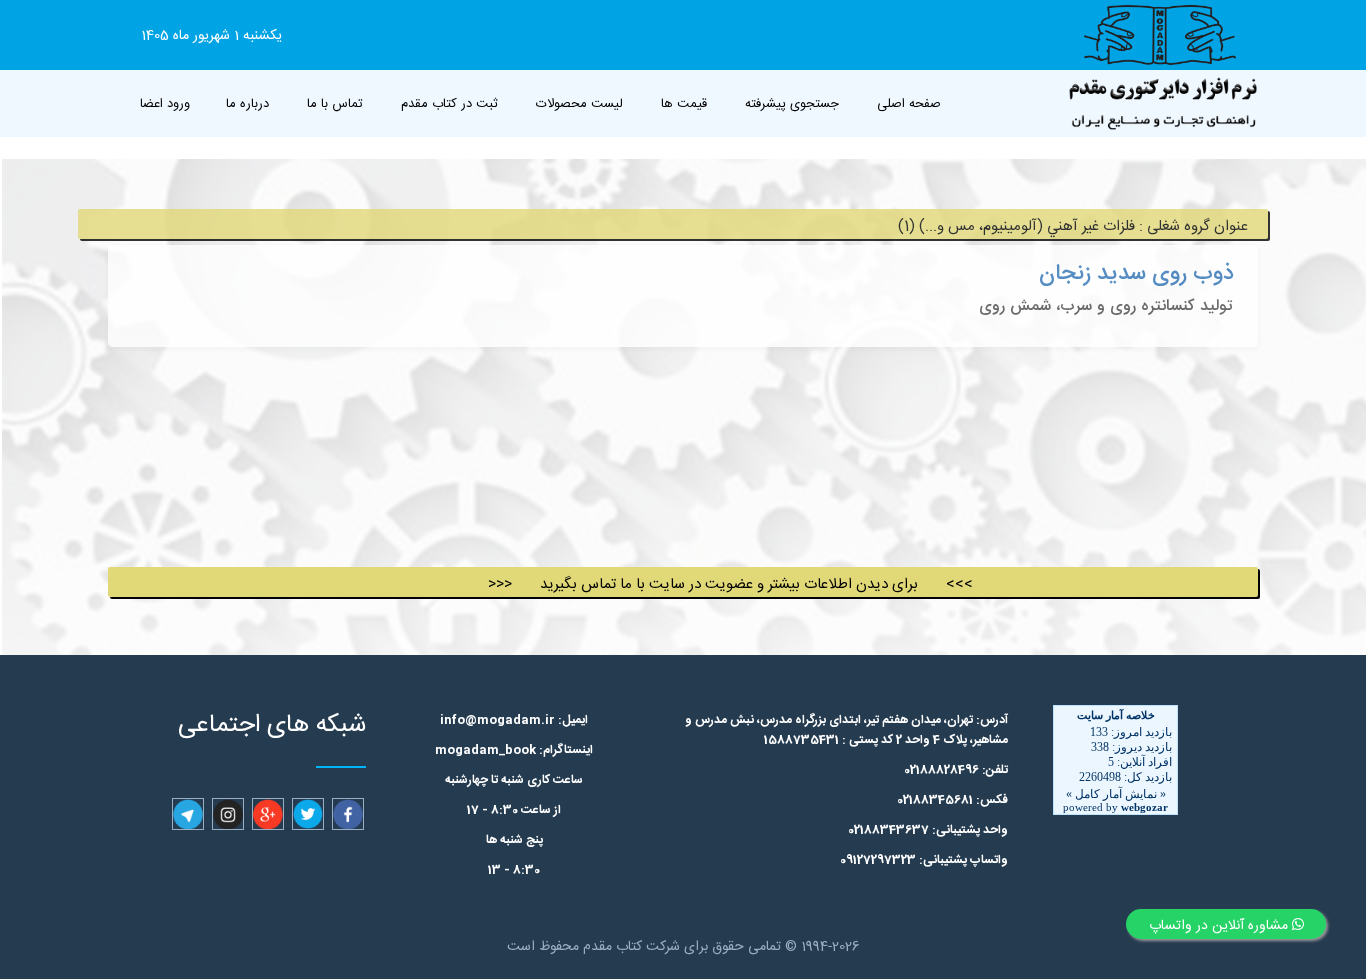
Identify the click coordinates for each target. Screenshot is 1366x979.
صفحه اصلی (909, 104)
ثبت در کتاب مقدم (449, 104)
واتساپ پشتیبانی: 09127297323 (924, 860)
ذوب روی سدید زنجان (1136, 274)
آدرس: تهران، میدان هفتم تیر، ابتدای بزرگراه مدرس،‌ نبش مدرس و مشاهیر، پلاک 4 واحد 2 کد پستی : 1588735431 (846, 730)
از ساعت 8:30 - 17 (514, 810)
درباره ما (247, 104)
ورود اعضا (165, 104)
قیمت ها (684, 104)
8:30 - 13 (514, 870)
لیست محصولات (579, 104)
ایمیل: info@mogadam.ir (514, 720)
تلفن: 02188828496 (956, 770)
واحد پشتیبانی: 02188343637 (928, 830)
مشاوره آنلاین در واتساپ (1220, 926)
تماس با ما (335, 104)
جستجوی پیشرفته (792, 104)
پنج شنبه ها (514, 840)
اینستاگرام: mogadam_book (514, 750)
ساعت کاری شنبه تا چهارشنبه (514, 780)
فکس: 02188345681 (952, 800)
